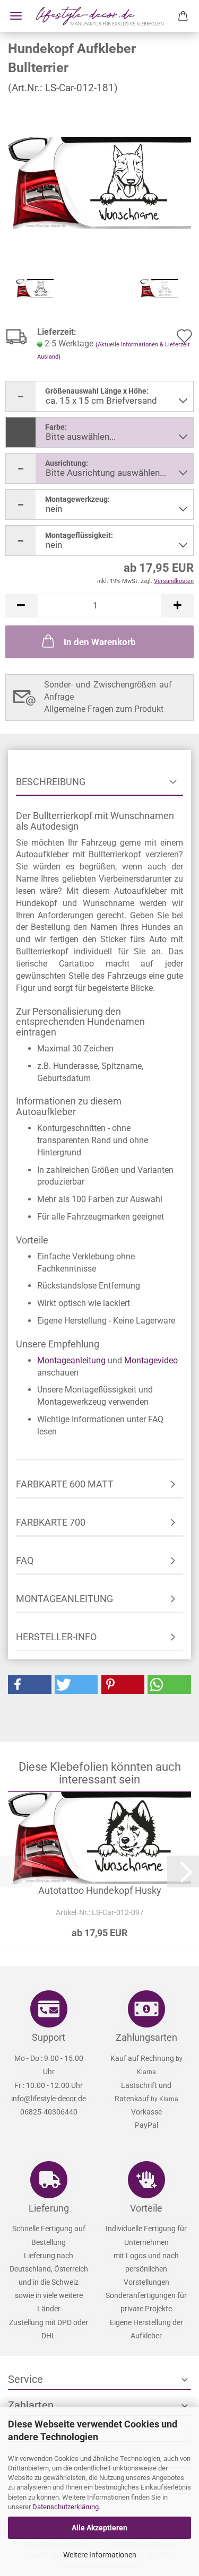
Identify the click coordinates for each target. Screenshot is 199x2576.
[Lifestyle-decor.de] (100, 16)
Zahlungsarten (146, 2037)
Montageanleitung (71, 1360)
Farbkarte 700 (51, 1522)
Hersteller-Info (56, 1637)
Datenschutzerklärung (66, 2507)
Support (49, 2037)
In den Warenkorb (100, 642)
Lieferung (49, 2208)
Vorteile (146, 2208)
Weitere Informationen (100, 2555)
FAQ (25, 1560)
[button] (21, 606)
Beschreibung (51, 782)
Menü (16, 16)
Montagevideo (151, 1360)
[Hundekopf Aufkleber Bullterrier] (99, 182)
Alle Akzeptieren (99, 2528)
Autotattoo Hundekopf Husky (100, 1890)
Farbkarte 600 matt (65, 1484)
